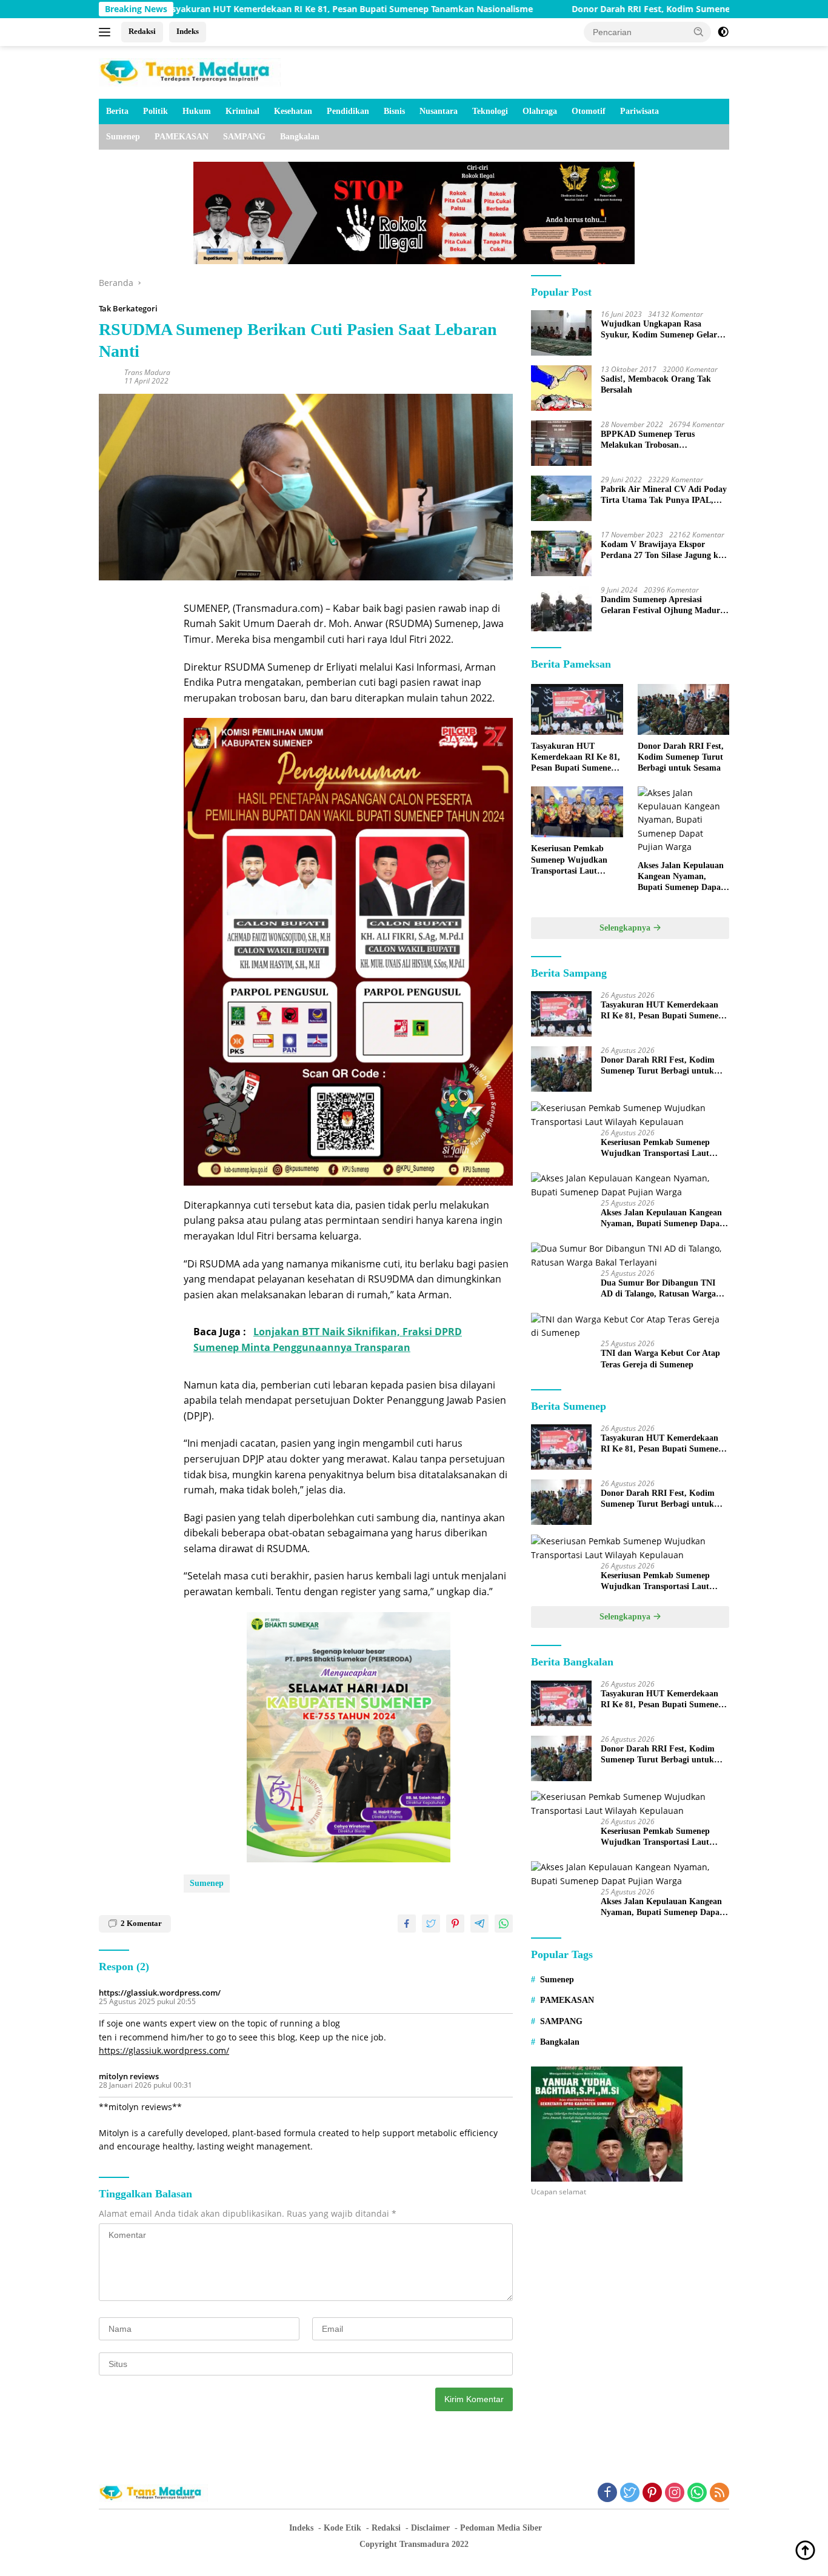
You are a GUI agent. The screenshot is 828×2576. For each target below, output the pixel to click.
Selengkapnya (626, 928)
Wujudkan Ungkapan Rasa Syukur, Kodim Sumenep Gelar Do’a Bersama (659, 330)
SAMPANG (244, 137)
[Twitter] (630, 2493)
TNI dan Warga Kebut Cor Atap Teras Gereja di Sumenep (660, 1359)
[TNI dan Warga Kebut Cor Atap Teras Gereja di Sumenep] (630, 1326)
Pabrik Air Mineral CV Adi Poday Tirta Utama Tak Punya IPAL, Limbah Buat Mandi (664, 495)
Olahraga (540, 111)
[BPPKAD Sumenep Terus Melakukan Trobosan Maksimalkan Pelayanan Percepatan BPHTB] (561, 443)
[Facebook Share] (407, 1924)
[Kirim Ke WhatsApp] (504, 1924)
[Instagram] (675, 2493)
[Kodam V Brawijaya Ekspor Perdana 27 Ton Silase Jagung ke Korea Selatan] (561, 553)
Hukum (197, 111)
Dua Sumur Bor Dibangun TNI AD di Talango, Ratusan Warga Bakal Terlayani (658, 1290)
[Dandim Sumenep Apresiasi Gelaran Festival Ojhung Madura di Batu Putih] (561, 609)
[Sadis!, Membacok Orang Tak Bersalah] (561, 388)
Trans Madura (147, 372)
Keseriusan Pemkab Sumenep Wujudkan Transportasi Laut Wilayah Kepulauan (569, 861)
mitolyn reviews (129, 2076)
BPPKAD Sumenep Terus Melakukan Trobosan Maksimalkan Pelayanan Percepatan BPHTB (648, 440)
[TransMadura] (190, 71)
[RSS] (719, 2493)
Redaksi (142, 31)
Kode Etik (342, 2528)
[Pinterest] (652, 2493)
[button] (699, 32)
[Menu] (107, 32)
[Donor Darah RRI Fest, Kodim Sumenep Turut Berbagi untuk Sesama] (683, 710)
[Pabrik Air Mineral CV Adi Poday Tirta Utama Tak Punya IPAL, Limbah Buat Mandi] (561, 498)
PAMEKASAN (182, 137)
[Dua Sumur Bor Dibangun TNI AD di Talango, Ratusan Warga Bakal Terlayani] (630, 1256)
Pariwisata (639, 111)
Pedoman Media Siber (501, 2528)
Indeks (188, 31)
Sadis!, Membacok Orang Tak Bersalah (656, 384)
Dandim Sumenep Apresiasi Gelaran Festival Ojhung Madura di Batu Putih (663, 606)
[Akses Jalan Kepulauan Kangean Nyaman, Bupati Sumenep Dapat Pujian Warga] (683, 820)
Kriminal (242, 111)
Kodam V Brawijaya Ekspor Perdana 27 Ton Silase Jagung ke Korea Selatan (661, 550)
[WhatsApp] (697, 2493)
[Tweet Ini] (431, 1924)
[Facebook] (607, 2493)
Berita (117, 111)
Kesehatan (293, 111)
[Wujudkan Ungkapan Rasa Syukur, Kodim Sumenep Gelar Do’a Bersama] (561, 333)
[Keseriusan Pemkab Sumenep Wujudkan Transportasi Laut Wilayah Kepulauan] (577, 812)
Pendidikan (348, 111)
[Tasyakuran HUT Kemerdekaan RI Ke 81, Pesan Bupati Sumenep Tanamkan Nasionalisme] (577, 710)
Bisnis (394, 111)
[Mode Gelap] (723, 32)
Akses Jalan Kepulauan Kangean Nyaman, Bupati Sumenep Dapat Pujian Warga (681, 877)
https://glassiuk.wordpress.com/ (160, 1993)
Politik (155, 111)
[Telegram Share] (479, 1924)
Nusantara (439, 111)
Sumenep (123, 137)
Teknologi (490, 111)
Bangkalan (300, 137)
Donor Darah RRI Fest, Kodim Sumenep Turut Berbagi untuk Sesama (615, 9)
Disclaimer (430, 2528)
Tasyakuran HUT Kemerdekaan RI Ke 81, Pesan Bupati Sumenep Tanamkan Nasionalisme (249, 9)
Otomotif (589, 111)
